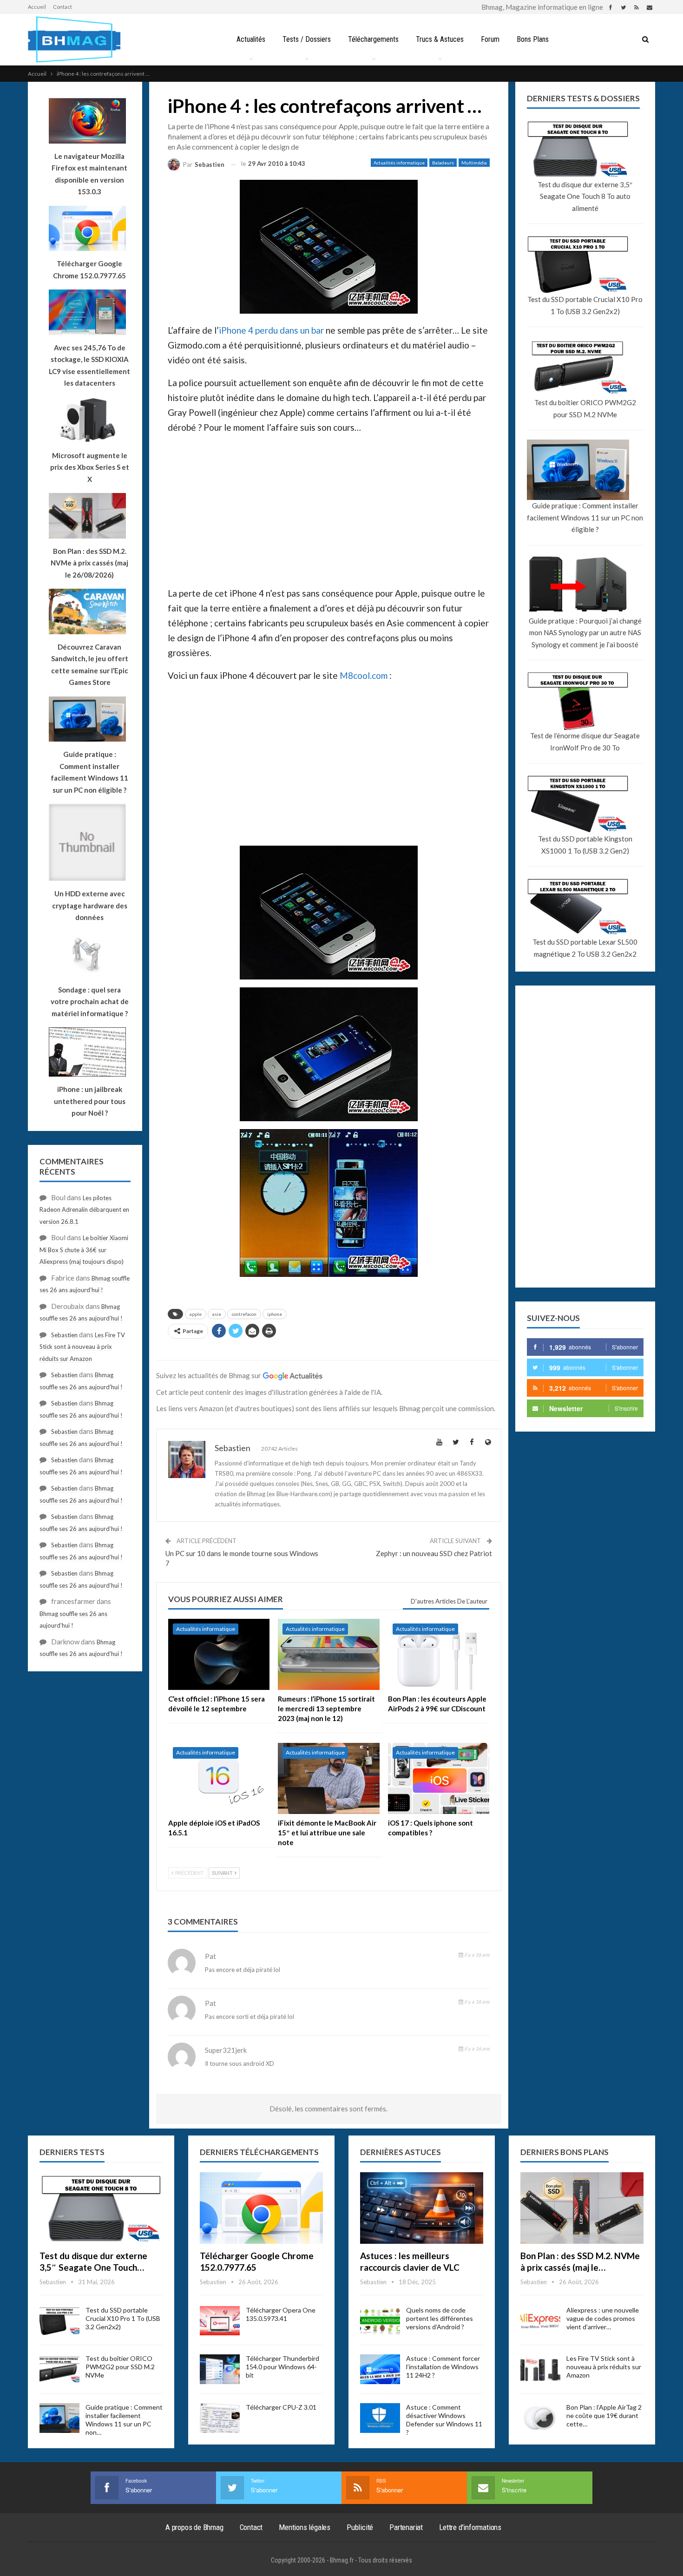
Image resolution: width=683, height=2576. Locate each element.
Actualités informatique (399, 163)
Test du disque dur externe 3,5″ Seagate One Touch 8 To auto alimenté (585, 196)
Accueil (37, 7)
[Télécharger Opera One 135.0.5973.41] (220, 2321)
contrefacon (244, 1314)
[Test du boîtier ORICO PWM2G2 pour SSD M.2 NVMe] (59, 2369)
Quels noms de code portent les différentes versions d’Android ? (440, 2318)
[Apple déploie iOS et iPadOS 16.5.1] (219, 1778)
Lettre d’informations (470, 2527)
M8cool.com (364, 675)
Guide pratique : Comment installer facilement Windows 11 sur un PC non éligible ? (585, 517)
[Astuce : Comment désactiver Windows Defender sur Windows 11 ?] (380, 2418)
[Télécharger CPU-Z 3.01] (220, 2418)
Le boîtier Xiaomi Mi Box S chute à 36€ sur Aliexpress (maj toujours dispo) (84, 1250)
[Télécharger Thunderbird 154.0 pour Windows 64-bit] (220, 2369)
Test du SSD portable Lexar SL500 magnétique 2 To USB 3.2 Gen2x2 (585, 948)
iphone (275, 1314)
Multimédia (474, 163)
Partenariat (406, 2527)
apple (196, 1314)
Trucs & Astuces (440, 39)
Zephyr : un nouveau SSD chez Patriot (434, 1553)
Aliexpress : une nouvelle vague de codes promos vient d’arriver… (603, 2318)
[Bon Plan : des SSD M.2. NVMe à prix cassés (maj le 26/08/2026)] (582, 2208)
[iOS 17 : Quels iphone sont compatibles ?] (439, 1778)
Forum (490, 39)
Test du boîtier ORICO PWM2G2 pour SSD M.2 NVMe (585, 408)
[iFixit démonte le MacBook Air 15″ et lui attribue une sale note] (328, 1778)
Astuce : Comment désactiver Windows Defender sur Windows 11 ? (444, 2420)
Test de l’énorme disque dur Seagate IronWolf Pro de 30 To (585, 742)
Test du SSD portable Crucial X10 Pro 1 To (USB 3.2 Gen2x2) (585, 305)
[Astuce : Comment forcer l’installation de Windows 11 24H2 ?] (380, 2369)
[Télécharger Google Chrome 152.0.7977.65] (261, 2208)
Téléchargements (373, 39)
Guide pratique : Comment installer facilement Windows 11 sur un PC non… (124, 2420)
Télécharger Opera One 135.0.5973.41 (281, 2314)
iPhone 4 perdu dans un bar (271, 330)
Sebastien (64, 1335)
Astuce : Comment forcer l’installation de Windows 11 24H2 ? (443, 2367)
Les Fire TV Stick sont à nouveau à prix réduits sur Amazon (82, 1347)
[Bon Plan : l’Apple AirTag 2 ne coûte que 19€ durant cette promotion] (540, 2418)
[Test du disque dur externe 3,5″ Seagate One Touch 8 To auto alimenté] (101, 2208)
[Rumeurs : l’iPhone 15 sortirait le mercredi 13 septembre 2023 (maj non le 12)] (328, 1654)
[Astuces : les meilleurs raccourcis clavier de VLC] (422, 2208)
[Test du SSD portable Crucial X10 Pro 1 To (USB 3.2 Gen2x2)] (59, 2321)
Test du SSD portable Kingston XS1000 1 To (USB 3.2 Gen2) (585, 845)
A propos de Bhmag (194, 2527)
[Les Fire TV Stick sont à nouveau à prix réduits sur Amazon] (540, 2369)
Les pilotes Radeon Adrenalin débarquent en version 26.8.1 (84, 1210)
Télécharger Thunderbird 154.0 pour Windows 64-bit (282, 2367)
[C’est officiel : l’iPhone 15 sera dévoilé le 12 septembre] (219, 1654)
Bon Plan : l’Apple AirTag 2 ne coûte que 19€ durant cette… (604, 2415)
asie (217, 1314)
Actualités (251, 39)
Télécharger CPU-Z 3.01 (281, 2407)
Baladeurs (443, 163)
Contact (62, 7)
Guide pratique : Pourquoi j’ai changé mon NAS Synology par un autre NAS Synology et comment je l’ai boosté (585, 633)
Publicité (360, 2527)
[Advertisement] (237, 516)
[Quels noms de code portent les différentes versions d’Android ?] (380, 2321)
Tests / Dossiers (307, 39)
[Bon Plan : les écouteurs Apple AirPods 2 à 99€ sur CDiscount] (439, 1654)
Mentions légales (305, 2527)
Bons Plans (533, 39)
